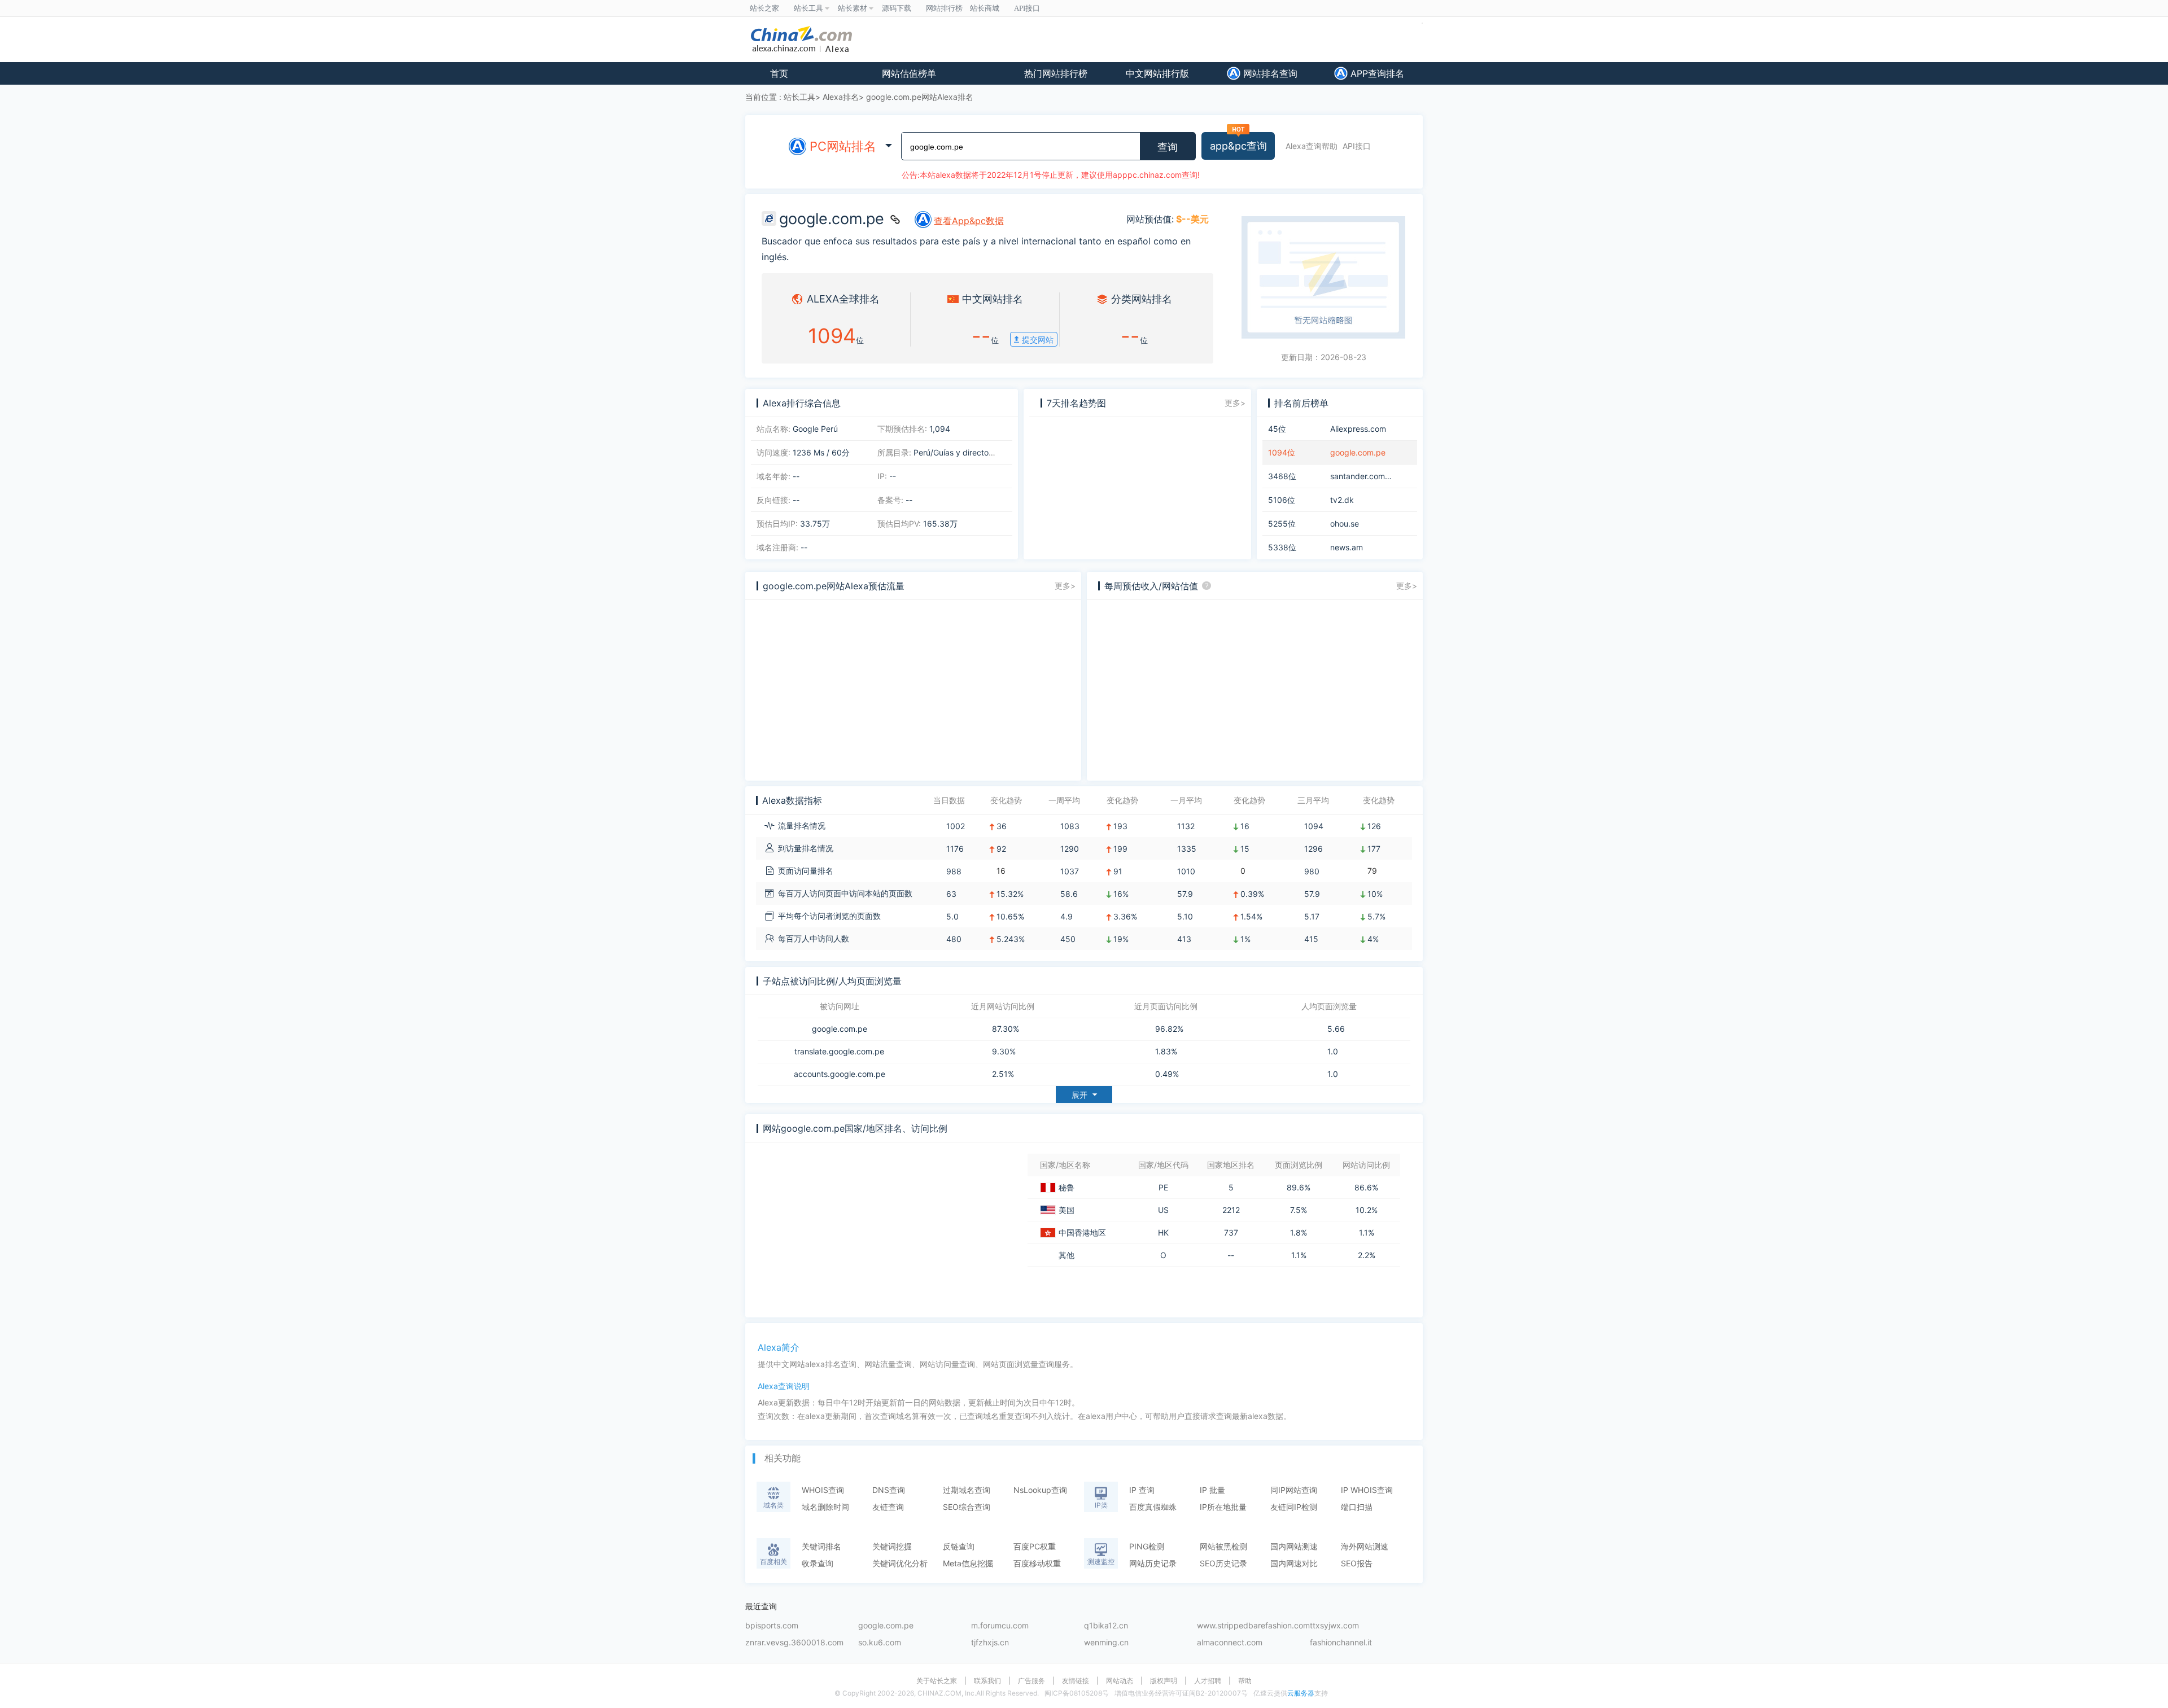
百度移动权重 (1037, 1563)
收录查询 (818, 1563)
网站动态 (1120, 1681)
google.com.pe (840, 1029)
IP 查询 (1142, 1490)
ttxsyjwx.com (1334, 1626)
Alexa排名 (841, 97)
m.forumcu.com (1000, 1626)
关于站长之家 (937, 1681)
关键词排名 (821, 1546)
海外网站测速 (1365, 1546)
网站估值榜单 (909, 73)
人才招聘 (1208, 1681)
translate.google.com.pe (839, 1052)
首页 (779, 73)
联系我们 (987, 1681)
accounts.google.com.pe (840, 1074)
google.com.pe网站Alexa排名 (920, 97)
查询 (1168, 147)
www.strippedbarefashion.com (1253, 1626)
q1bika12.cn (1106, 1626)
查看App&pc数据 (969, 221)
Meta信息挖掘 (968, 1563)
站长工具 (799, 97)
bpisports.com (772, 1626)
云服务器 (1301, 1693)
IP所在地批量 (1223, 1507)
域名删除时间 (825, 1507)
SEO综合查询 (967, 1507)
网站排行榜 (944, 8)
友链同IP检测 (1294, 1507)
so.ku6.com (880, 1643)
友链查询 (888, 1507)
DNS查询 (889, 1490)
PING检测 (1147, 1546)
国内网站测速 (1294, 1546)
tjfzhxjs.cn (990, 1643)
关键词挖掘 (892, 1546)
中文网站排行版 (1157, 73)
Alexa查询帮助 (1312, 146)
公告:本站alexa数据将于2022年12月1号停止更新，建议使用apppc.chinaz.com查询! (1051, 175)
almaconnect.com (1230, 1643)
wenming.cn (1106, 1643)
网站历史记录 (1153, 1563)
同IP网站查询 (1294, 1490)
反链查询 (959, 1546)
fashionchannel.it (1341, 1643)
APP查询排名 (1376, 73)
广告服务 (1031, 1681)
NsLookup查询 (1040, 1490)
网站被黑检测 (1223, 1546)
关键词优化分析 (900, 1563)
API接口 (1357, 146)
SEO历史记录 (1223, 1563)
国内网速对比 (1294, 1563)
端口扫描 (1357, 1507)
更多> (1235, 403)
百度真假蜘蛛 (1153, 1507)
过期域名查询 (967, 1490)
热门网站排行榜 (1056, 73)
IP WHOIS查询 (1367, 1490)
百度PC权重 (1035, 1546)
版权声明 (1164, 1681)
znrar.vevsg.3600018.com (794, 1643)
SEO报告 (1357, 1563)
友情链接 (1076, 1681)
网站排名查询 (1269, 73)
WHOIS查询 (823, 1490)
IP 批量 (1212, 1490)
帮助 (1245, 1681)
